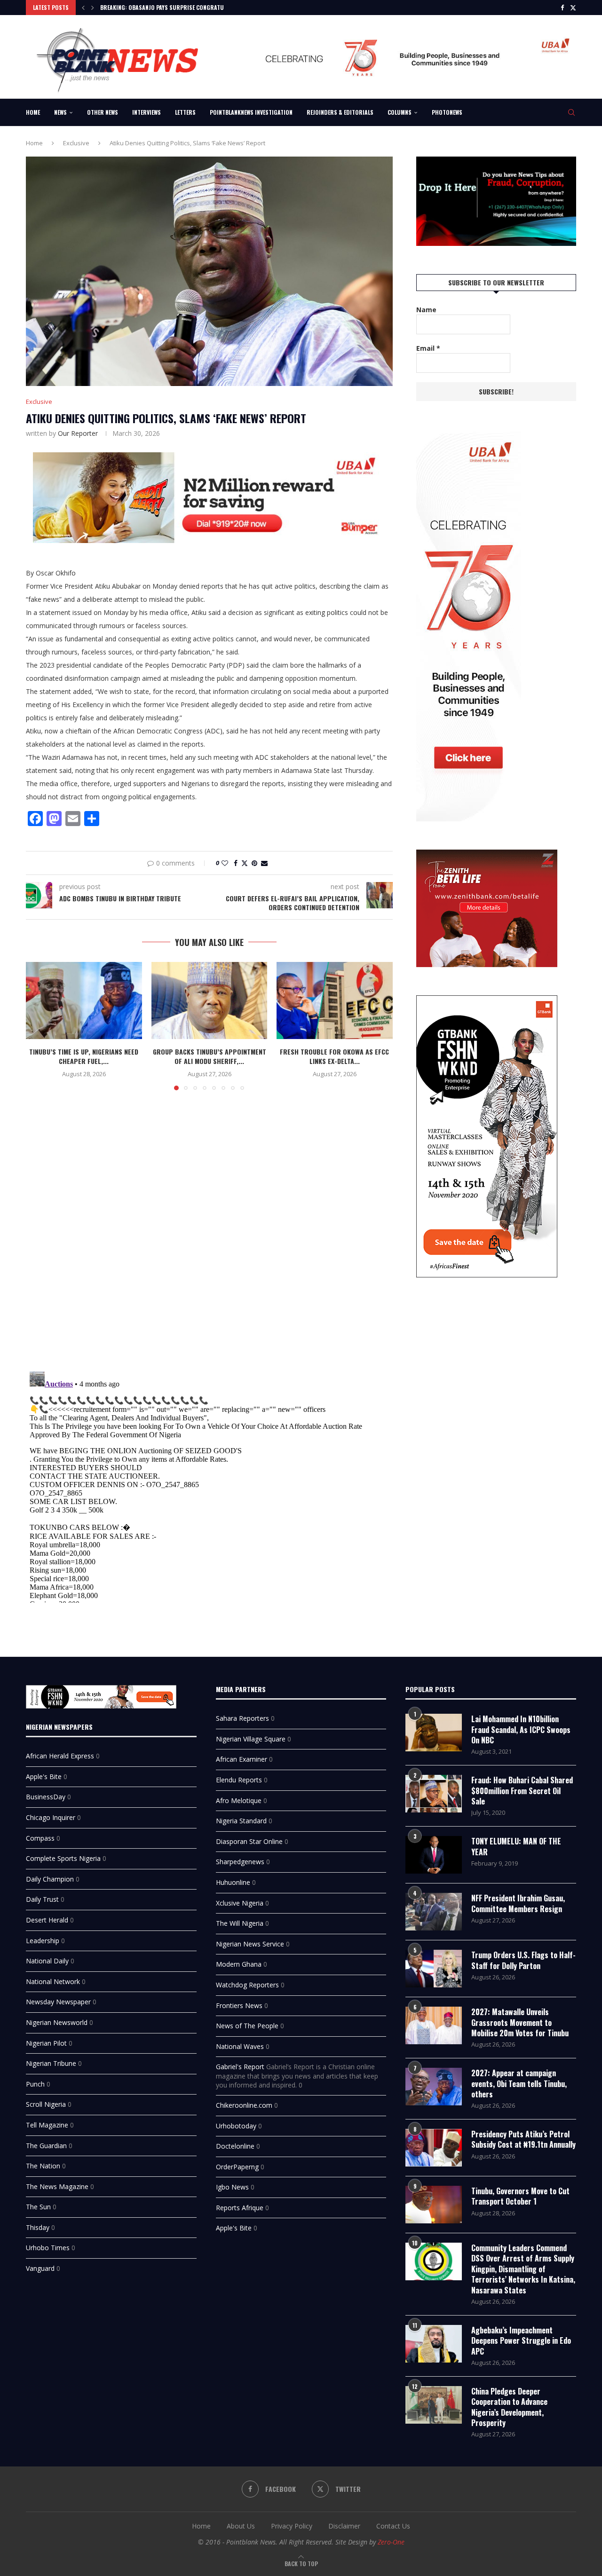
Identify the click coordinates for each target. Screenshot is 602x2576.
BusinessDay (46, 1797)
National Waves (240, 2046)
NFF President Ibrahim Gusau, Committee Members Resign (518, 1903)
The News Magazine (57, 2186)
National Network (53, 1981)
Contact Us (393, 2526)
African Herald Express (60, 1756)
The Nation (43, 2166)
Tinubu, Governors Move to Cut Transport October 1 (520, 2196)
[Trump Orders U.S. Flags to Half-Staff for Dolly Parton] (434, 1969)
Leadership (43, 1941)
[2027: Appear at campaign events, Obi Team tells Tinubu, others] (434, 2087)
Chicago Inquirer (51, 1817)
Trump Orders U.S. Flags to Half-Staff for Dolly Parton (523, 1960)
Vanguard (40, 2268)
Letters (185, 112)
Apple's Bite (44, 1776)
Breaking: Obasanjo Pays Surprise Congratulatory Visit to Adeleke (194, 7)
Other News (103, 112)
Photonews (447, 112)
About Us (241, 2526)
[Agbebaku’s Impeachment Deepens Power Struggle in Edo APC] (434, 2344)
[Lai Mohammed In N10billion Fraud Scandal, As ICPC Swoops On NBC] (434, 1733)
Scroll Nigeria (46, 2104)
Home (33, 112)
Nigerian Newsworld (57, 2022)
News (60, 112)
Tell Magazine (47, 2125)
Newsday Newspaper (58, 2002)
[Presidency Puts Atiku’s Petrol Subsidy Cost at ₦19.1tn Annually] (434, 2148)
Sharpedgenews (240, 1862)
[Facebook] (562, 8)
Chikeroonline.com (244, 2105)
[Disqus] (209, 1234)
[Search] (571, 112)
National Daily (47, 1961)
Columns (400, 112)
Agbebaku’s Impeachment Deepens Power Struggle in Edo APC (521, 2341)
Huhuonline (233, 1882)
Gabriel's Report (240, 2067)
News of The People (247, 2026)
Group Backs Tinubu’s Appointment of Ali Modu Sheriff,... (209, 1056)
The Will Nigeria (240, 1923)
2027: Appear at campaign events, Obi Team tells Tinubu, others (519, 2084)
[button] (83, 8)
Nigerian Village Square (251, 1739)
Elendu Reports (239, 1780)
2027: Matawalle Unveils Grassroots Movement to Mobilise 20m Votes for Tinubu (520, 2022)
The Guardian (46, 2146)
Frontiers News (239, 2005)
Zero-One (391, 2542)
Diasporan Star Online (249, 1841)
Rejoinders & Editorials (340, 112)
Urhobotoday (236, 2126)
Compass (40, 1838)
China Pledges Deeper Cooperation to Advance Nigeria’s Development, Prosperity (509, 2407)
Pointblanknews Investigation (251, 112)
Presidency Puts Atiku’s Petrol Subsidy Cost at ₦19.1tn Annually (523, 2139)
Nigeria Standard (241, 1821)
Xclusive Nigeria (240, 1903)
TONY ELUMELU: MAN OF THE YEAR (516, 1847)
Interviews (147, 112)
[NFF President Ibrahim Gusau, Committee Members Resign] (434, 1912)
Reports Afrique (240, 2208)
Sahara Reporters (242, 1718)
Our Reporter (78, 433)
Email (428, 348)
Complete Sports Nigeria (63, 1858)
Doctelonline (235, 2146)
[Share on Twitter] (245, 863)
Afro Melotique (239, 1800)
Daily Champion (50, 1879)
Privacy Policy (292, 2526)
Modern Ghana (239, 1964)
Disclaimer (344, 2526)
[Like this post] (225, 863)
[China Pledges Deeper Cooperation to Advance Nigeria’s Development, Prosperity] (434, 2405)
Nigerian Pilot (46, 2043)
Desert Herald (47, 1920)
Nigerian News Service (250, 1944)
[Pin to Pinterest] (254, 863)
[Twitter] (573, 8)
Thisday (38, 2227)
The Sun (38, 2207)
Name (426, 310)
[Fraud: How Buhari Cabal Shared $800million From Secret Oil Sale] (434, 1794)
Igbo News (232, 2187)
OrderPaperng (237, 2167)
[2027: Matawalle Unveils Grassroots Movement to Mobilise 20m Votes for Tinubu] (434, 2025)
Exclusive (76, 143)
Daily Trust (42, 1899)
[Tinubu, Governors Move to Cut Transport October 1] (434, 2205)
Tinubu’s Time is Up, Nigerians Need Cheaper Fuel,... (84, 1056)
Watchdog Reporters (247, 1985)
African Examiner (242, 1759)
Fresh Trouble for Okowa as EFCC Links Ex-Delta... (335, 1056)
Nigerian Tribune (51, 2063)
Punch (35, 2084)
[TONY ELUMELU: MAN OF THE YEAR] (434, 1855)
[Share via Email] (264, 863)
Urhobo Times (48, 2248)
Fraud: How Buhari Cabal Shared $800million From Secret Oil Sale (522, 1791)
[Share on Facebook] (236, 863)
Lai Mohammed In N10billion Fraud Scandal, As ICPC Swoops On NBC (521, 1729)
